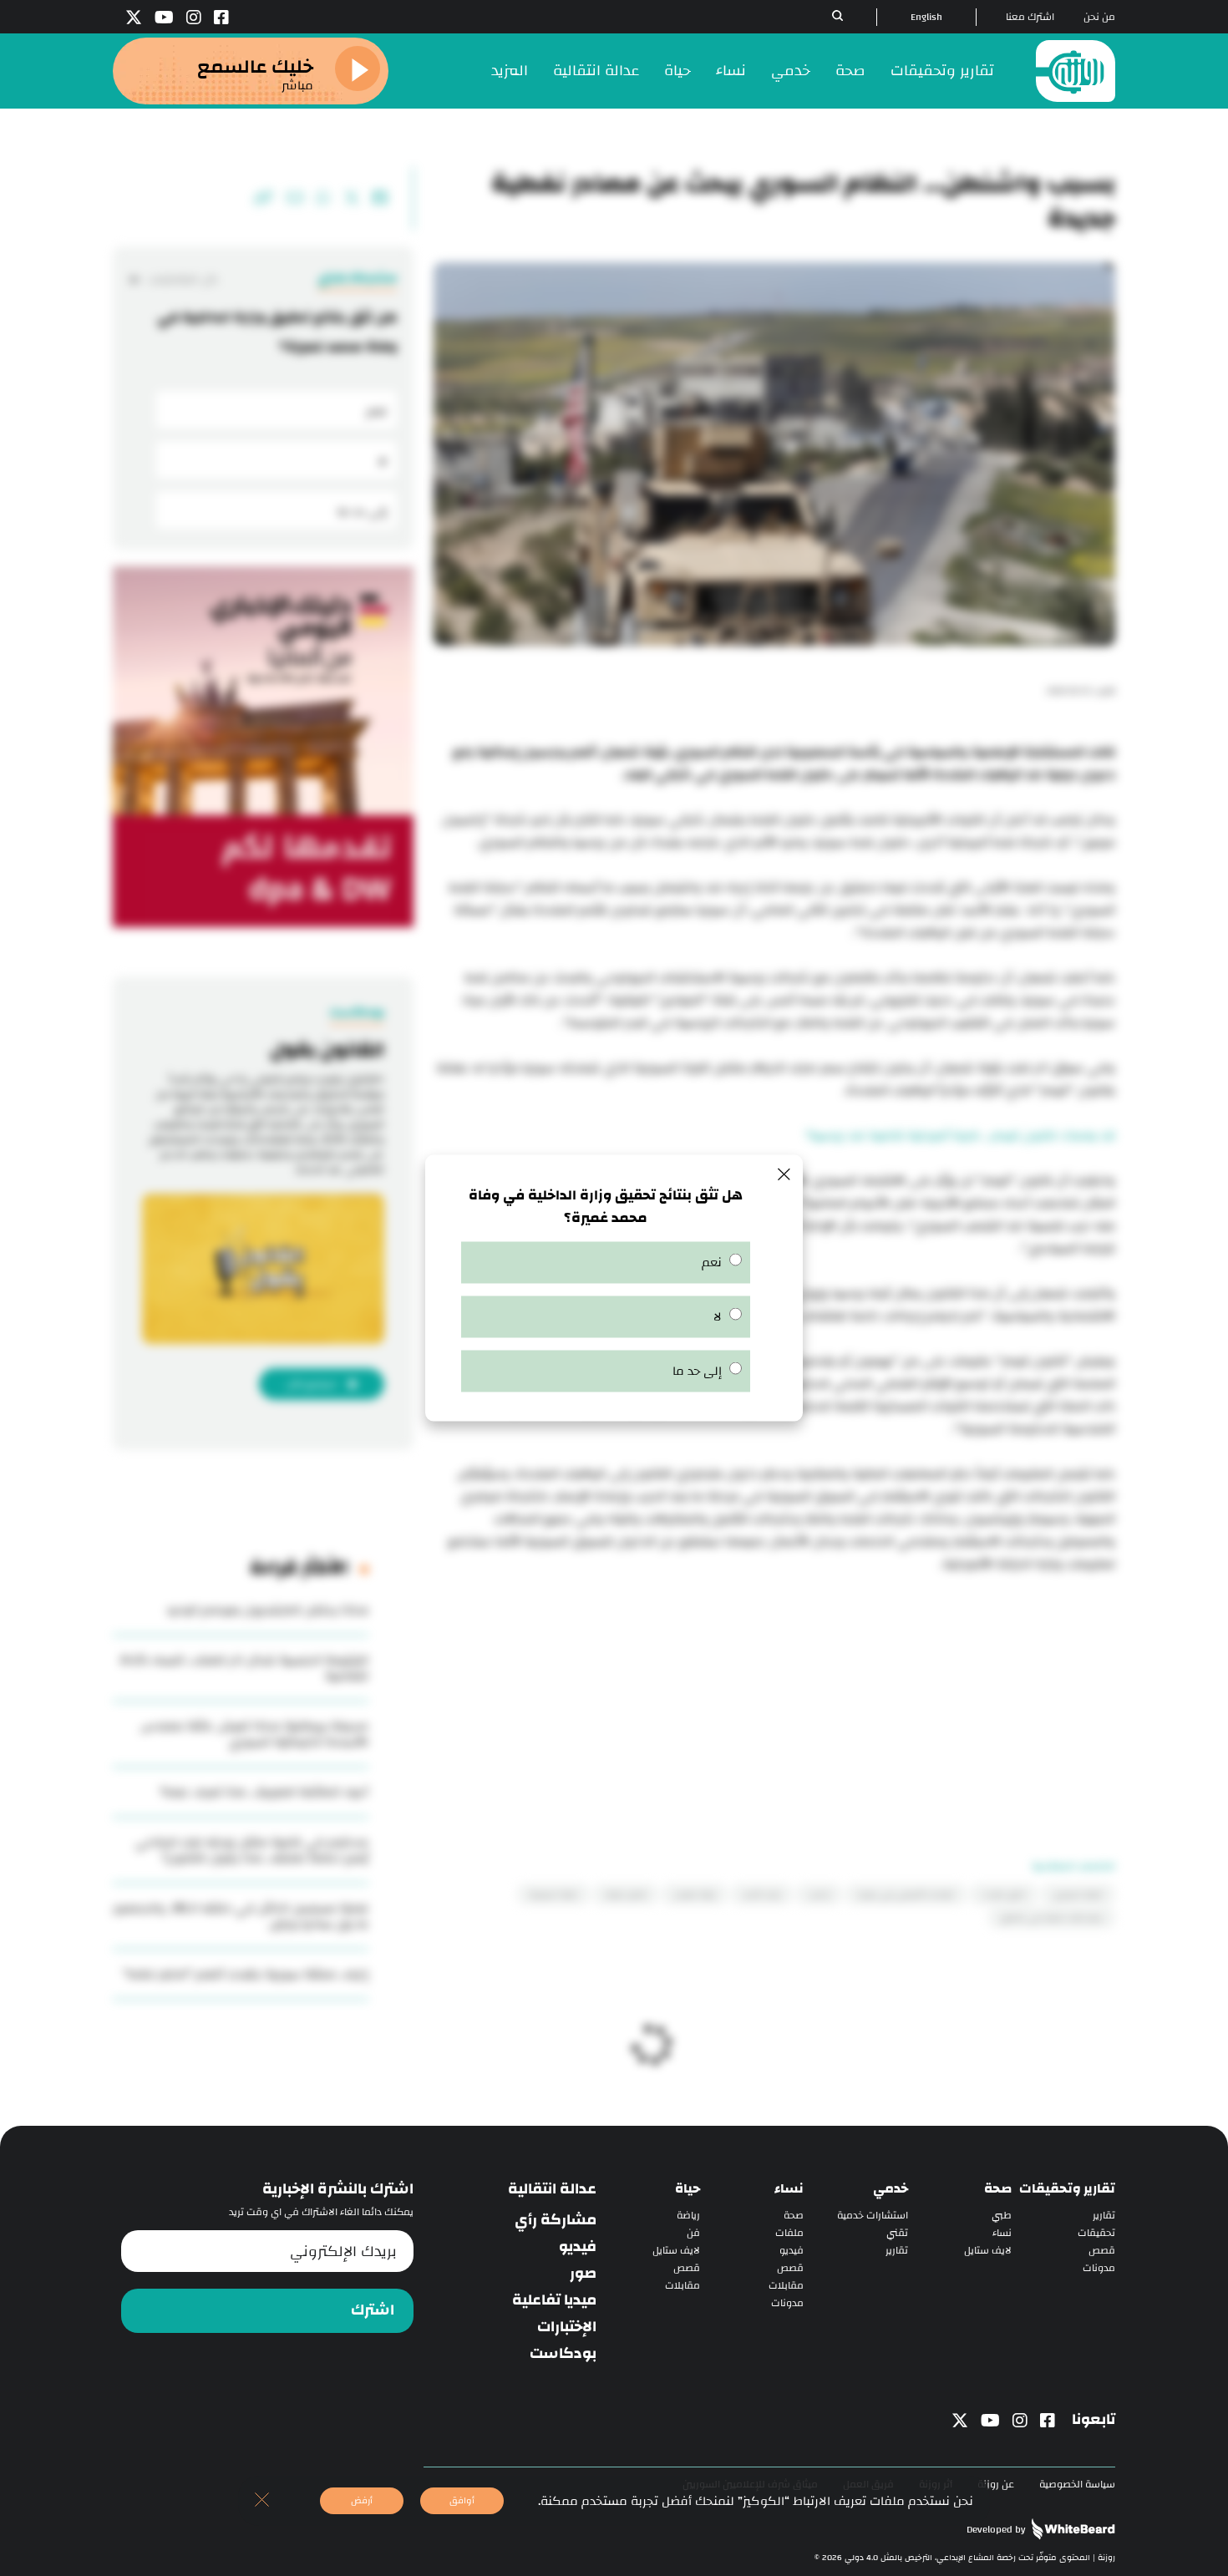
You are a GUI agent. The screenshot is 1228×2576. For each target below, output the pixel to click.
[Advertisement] (774, 1692)
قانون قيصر (626, 1894)
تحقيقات (1096, 2233)
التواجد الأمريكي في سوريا (906, 1894)
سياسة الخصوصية (1077, 2485)
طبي (1002, 2216)
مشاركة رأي (556, 2220)
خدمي (791, 71)
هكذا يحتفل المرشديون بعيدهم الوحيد (267, 1610)
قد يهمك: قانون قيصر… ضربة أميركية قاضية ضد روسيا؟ (961, 1136)
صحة (850, 71)
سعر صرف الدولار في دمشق (1052, 1918)
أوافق (462, 2500)
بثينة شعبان (695, 1894)
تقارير (1104, 2216)
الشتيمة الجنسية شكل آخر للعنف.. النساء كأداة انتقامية (244, 1668)
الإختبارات (567, 2327)
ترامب (819, 1894)
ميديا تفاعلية (554, 2300)
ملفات (789, 2233)
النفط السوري (1078, 1894)
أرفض (362, 2500)
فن (693, 2233)
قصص (1102, 2251)
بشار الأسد (762, 1894)
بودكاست (563, 2354)
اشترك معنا (1030, 17)
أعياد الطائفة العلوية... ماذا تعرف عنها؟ (264, 1792)
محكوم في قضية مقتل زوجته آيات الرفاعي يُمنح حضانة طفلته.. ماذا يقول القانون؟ (252, 1850)
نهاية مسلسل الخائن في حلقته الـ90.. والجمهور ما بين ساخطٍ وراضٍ (241, 1916)
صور (583, 2274)
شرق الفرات (1004, 1894)
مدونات (1099, 2268)
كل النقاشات (182, 279)
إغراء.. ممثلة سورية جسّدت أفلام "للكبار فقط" (246, 1974)
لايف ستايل (988, 2251)
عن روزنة (996, 2485)
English (926, 17)
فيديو (792, 2251)
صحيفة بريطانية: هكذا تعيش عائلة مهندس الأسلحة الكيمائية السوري (254, 1734)
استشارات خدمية (873, 2216)
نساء (731, 71)
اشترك (373, 2310)
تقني (897, 2233)
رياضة (688, 2216)
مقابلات (786, 2286)
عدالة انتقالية (596, 71)
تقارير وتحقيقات (942, 71)
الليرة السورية (553, 1894)
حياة (677, 71)
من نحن (1099, 17)
